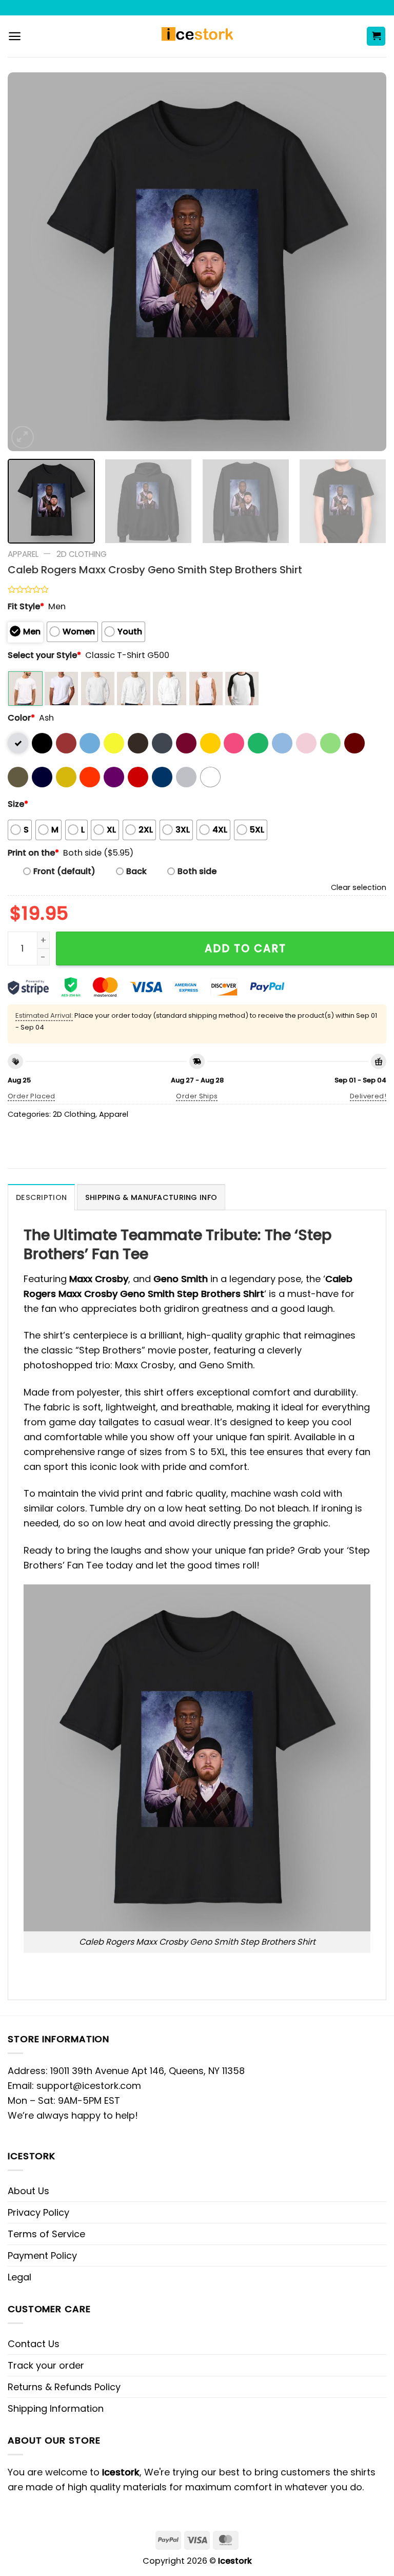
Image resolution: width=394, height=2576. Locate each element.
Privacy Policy (38, 2212)
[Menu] (15, 36)
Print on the (33, 853)
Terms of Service (46, 2234)
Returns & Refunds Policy (64, 2387)
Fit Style (26, 606)
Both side (197, 871)
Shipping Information (56, 2408)
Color (21, 718)
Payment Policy (42, 2255)
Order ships (197, 1096)
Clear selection (359, 887)
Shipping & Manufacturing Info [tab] (151, 1197)
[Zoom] (23, 437)
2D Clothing (82, 554)
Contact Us (34, 2344)
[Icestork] (197, 36)
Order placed (32, 1096)
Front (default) (64, 871)
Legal (19, 2277)
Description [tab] (41, 1197)
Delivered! (368, 1096)
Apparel (23, 554)
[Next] (366, 262)
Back (136, 871)
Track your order (46, 2365)
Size (18, 804)
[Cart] (376, 36)
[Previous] (28, 262)
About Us (28, 2191)
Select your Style (44, 655)
